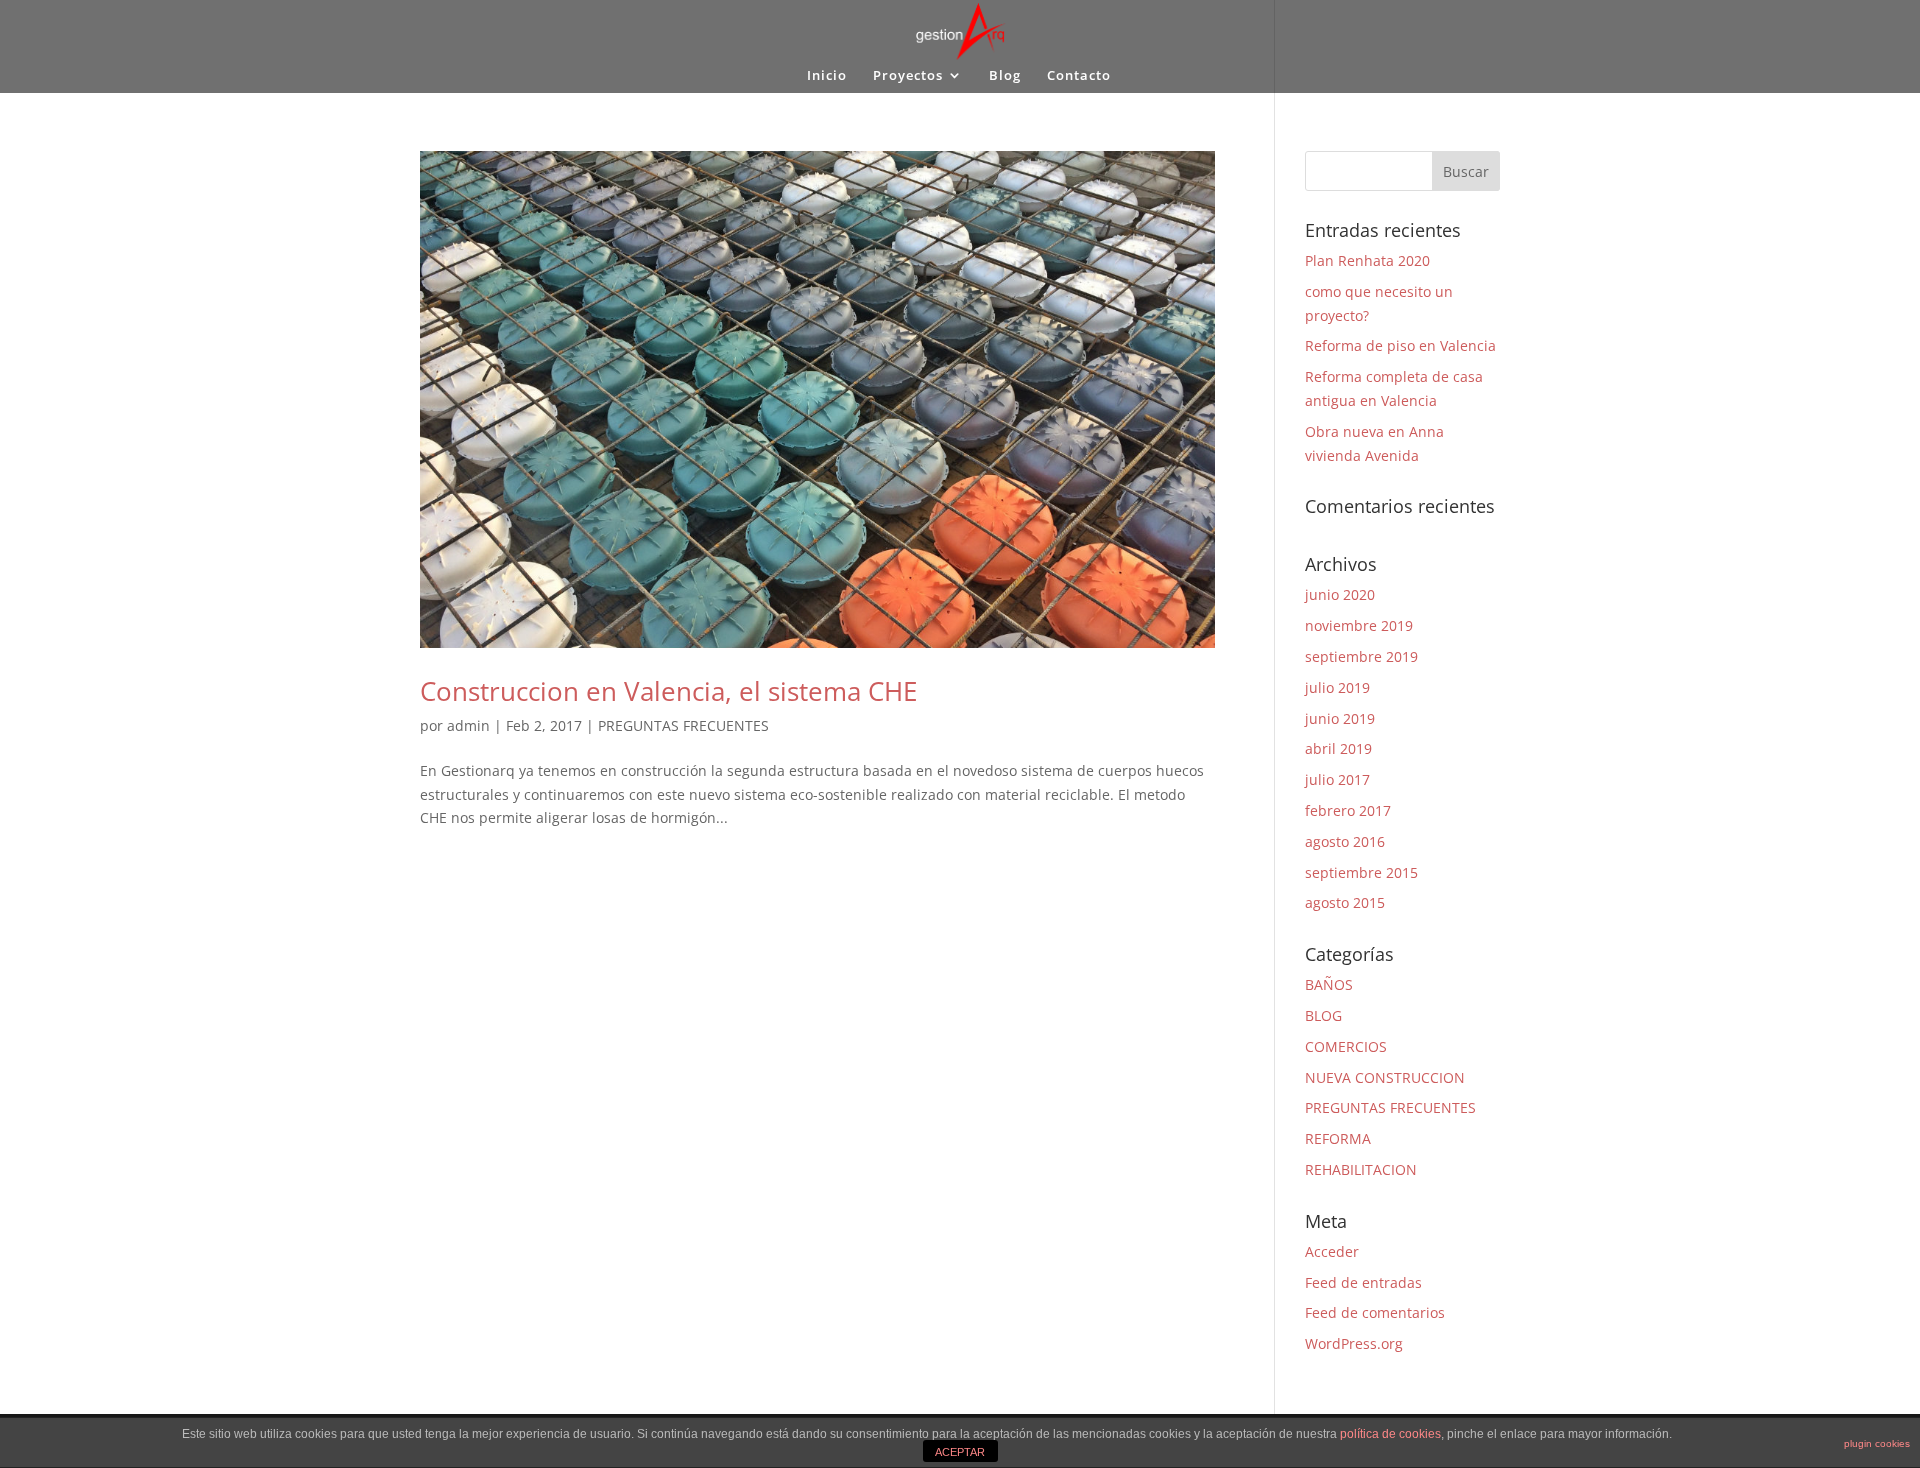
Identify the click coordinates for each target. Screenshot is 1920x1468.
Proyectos (908, 76)
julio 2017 (1337, 779)
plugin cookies (1877, 1443)
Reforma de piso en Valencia (1400, 345)
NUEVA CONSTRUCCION (1385, 1077)
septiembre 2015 (1361, 872)
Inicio (827, 76)
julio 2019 (1337, 687)
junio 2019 (1340, 718)
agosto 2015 (1345, 902)
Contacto (1079, 76)
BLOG (1323, 1015)
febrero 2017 (1348, 810)
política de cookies (1390, 1434)
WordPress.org (1354, 1343)
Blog (1005, 76)
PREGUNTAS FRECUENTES (683, 725)
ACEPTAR (960, 1452)
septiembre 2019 (1361, 656)
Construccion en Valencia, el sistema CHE (668, 691)
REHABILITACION (1361, 1169)
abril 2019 (1338, 748)
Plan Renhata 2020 (1367, 260)
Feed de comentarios (1375, 1312)
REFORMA (1338, 1138)
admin (468, 725)
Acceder (1332, 1251)
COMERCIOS (1346, 1046)
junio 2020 (1340, 594)
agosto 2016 (1345, 841)
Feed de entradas (1363, 1282)
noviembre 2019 (1359, 625)
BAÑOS (1329, 984)
